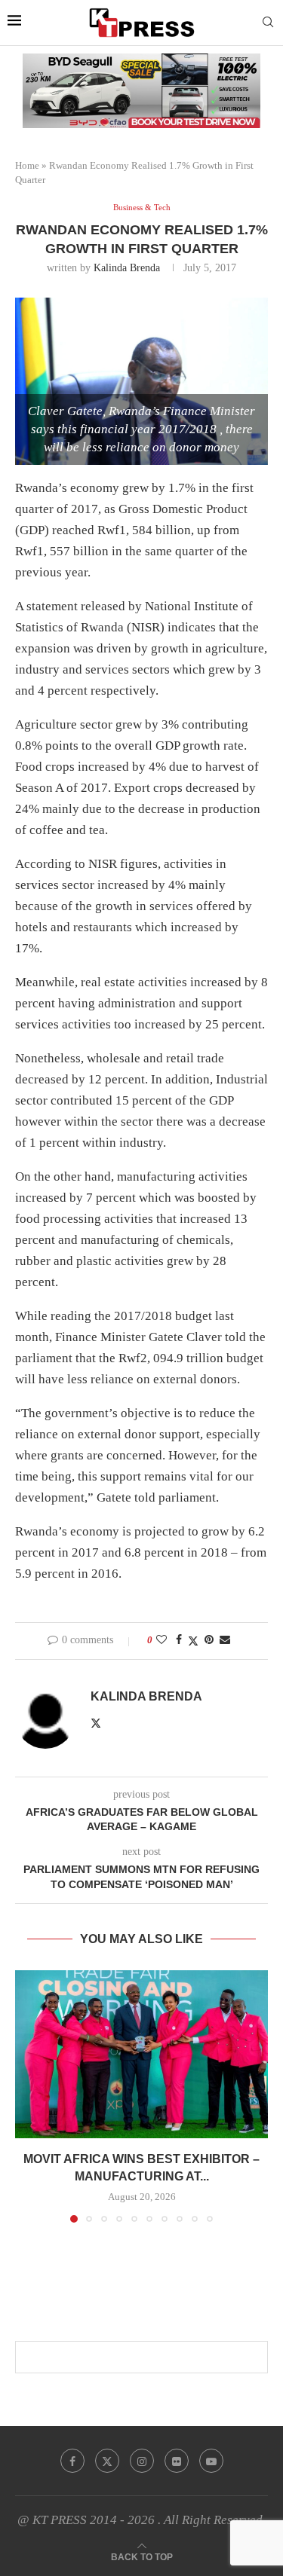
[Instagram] (142, 2461)
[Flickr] (177, 2461)
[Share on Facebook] (179, 1640)
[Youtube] (211, 2461)
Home (27, 165)
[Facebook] (72, 2461)
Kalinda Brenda (127, 268)
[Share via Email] (225, 1640)
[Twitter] (107, 2461)
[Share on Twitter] (193, 1641)
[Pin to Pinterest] (209, 1640)
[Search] (268, 23)
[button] (28, 2095)
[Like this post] (161, 1640)
